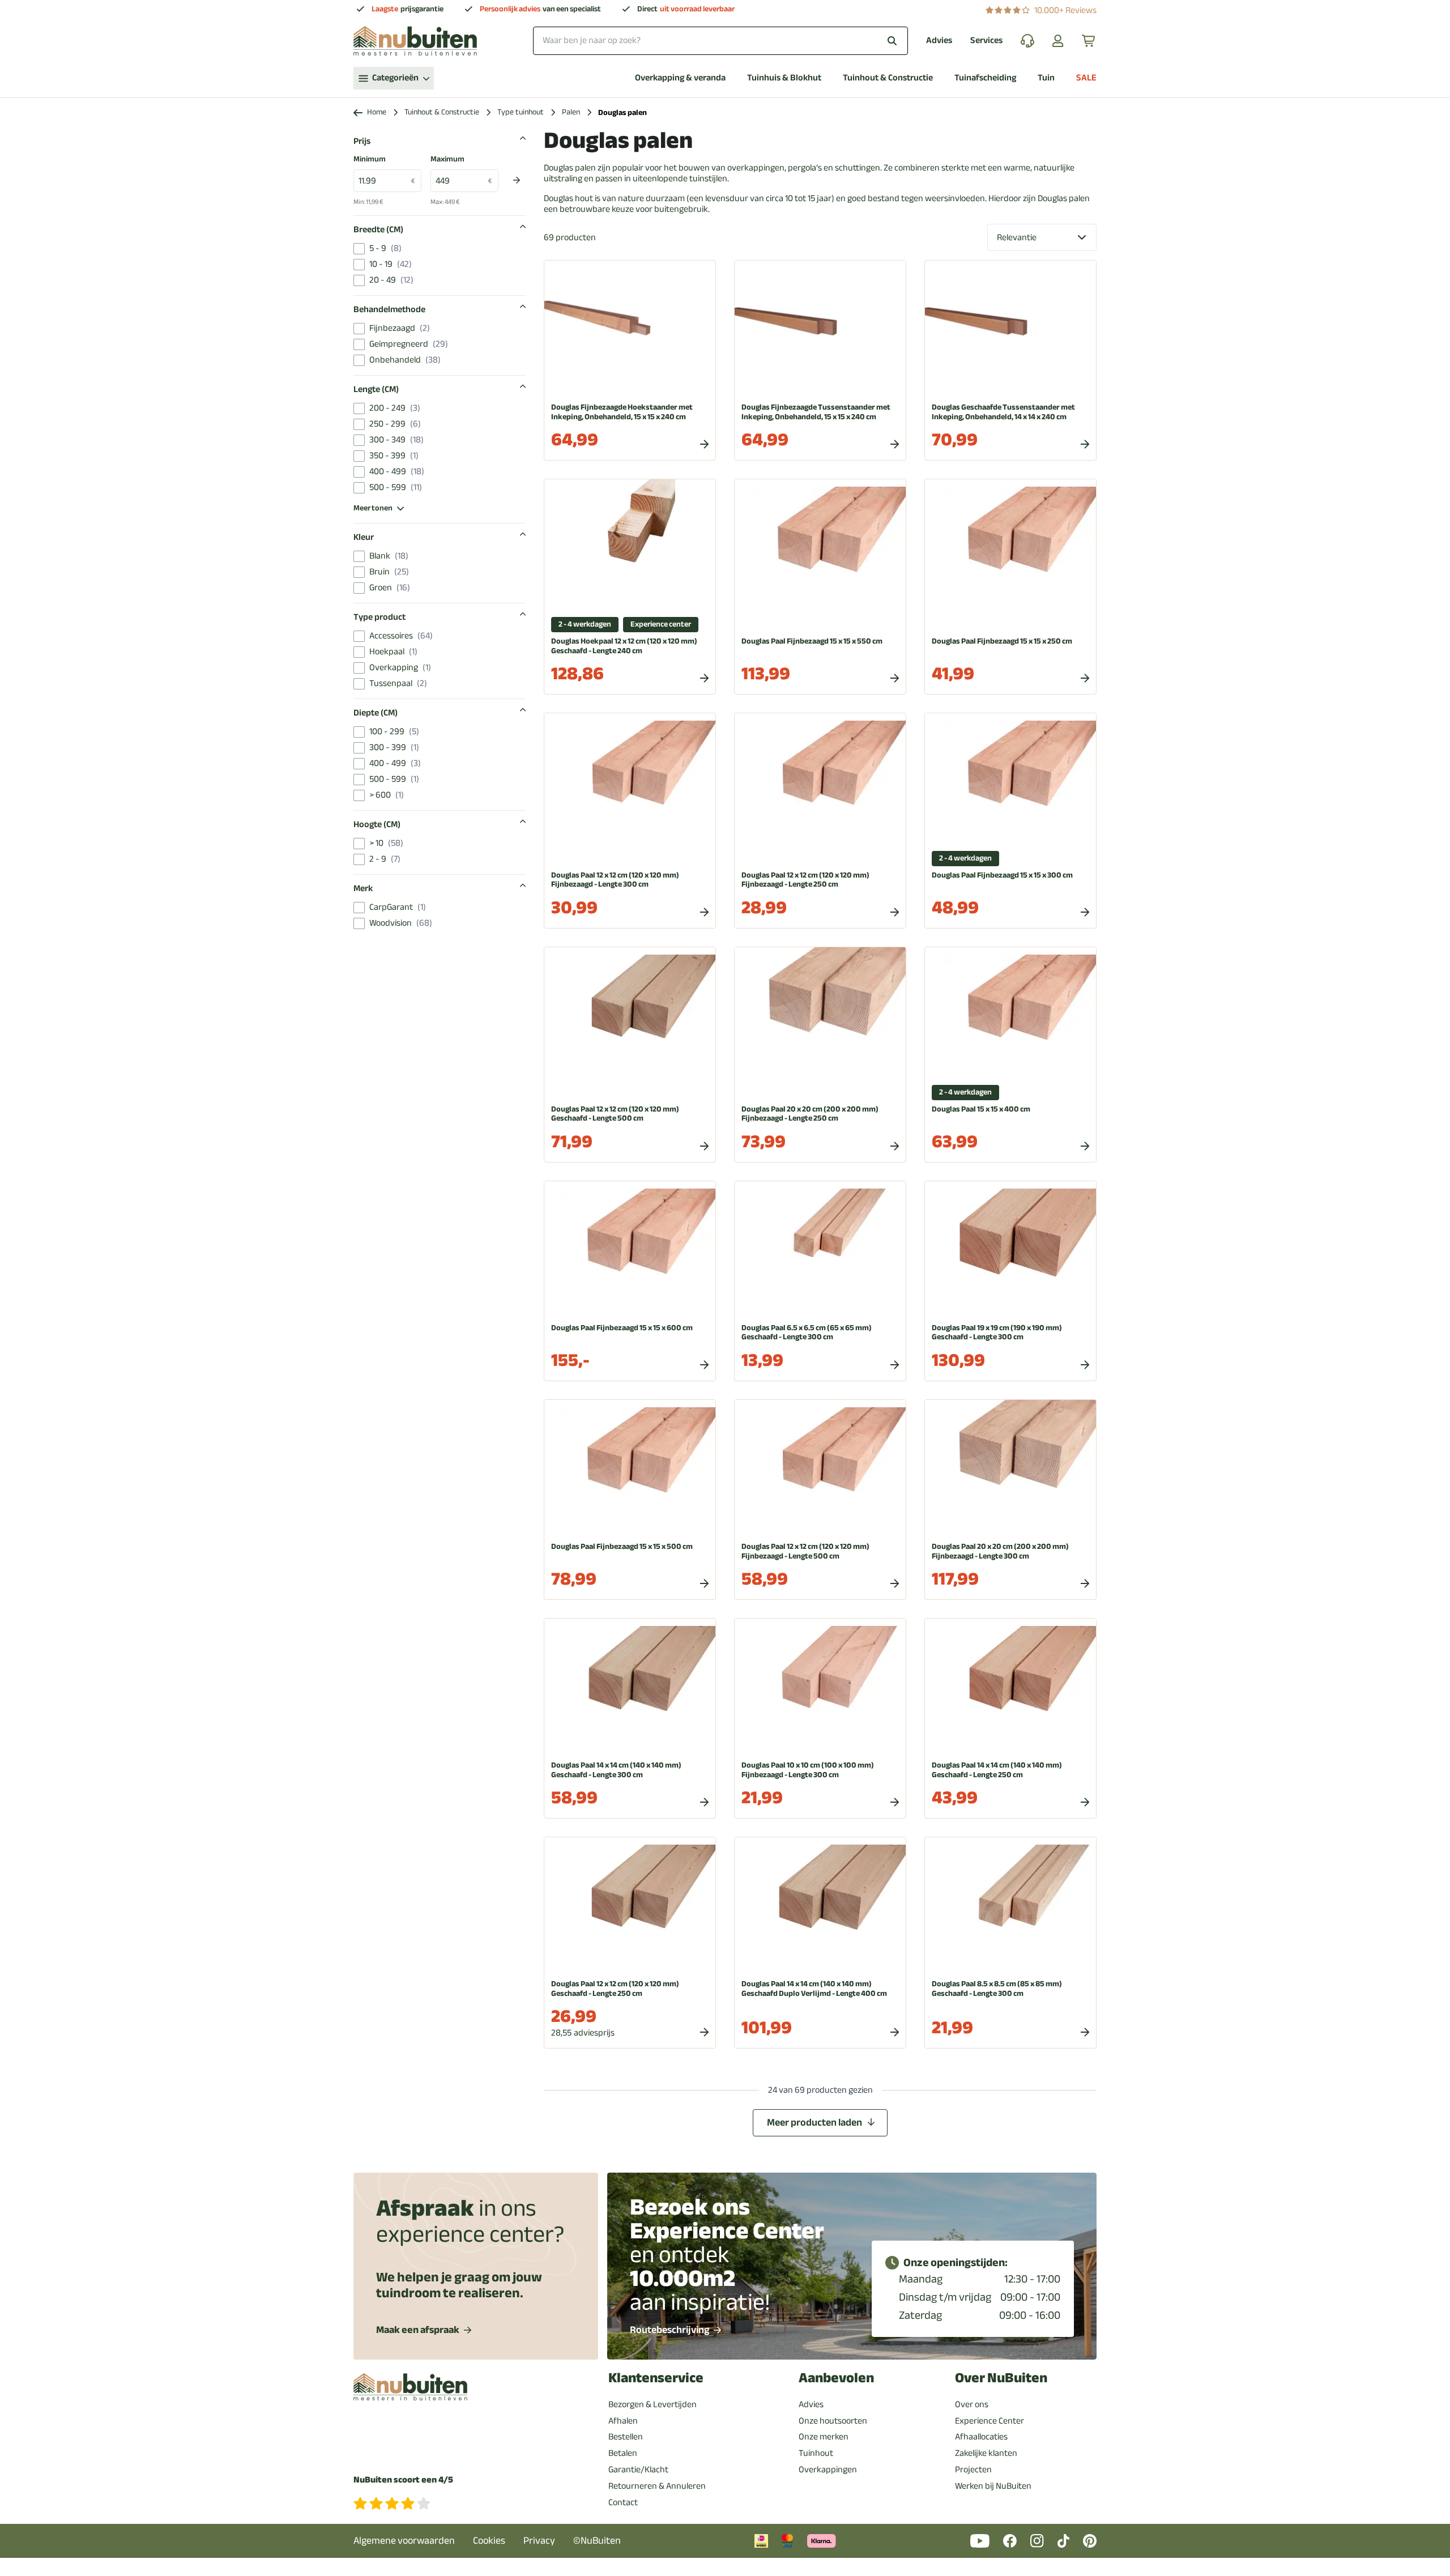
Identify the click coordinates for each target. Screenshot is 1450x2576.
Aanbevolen (836, 2378)
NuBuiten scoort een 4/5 (403, 2480)
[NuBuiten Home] (415, 41)
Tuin (1046, 78)
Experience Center (990, 2421)
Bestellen (626, 2437)
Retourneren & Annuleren (657, 2486)
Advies (939, 41)
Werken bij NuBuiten (993, 2486)
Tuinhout (816, 2453)
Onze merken (824, 2437)
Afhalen (623, 2421)
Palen (571, 112)
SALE (1086, 78)
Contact (623, 2502)
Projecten (973, 2469)
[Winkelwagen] (1089, 41)
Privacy (539, 2541)
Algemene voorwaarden (404, 2541)
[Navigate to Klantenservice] (1027, 41)
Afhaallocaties (981, 2437)
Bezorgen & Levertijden (652, 2404)
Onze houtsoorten (833, 2421)
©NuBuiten (597, 2541)
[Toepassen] (517, 180)
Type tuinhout (521, 112)
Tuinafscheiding (985, 78)
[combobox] (720, 41)
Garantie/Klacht (638, 2469)
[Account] (1058, 41)
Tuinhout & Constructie (888, 78)
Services (986, 41)
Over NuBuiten (1001, 2378)
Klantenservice (656, 2378)
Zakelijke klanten (986, 2453)
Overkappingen (828, 2469)
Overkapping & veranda (680, 78)
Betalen (623, 2453)
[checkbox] (359, 249)
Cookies (489, 2541)
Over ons (972, 2404)
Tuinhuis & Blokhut (784, 78)
